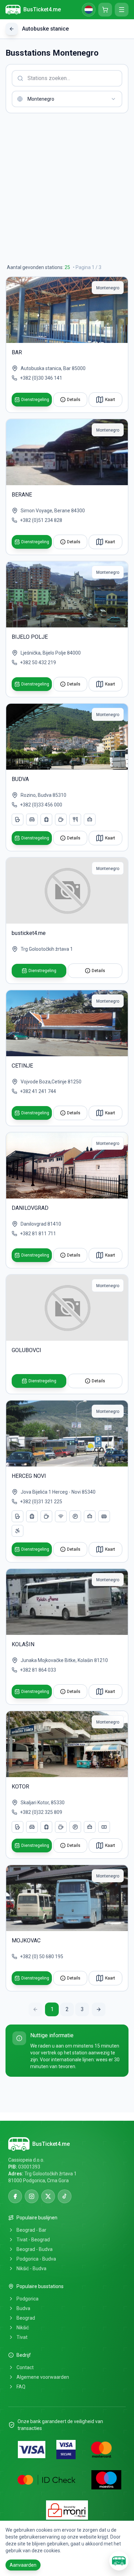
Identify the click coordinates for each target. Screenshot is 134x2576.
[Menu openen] (122, 10)
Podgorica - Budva (36, 2259)
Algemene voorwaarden (43, 2377)
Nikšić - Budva (31, 2268)
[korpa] (105, 10)
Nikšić (23, 2328)
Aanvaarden (23, 2565)
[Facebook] (15, 2196)
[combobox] (67, 99)
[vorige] (35, 2009)
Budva (23, 2308)
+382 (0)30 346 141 (41, 378)
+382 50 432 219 (38, 662)
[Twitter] (48, 2196)
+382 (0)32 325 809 (41, 1812)
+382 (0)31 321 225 (41, 1502)
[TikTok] (65, 2196)
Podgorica (27, 2299)
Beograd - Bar (31, 2230)
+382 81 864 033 (38, 1670)
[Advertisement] (67, 189)
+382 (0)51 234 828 (41, 520)
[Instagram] (32, 2196)
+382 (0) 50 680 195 (42, 1956)
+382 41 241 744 (38, 1091)
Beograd (26, 2318)
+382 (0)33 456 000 (41, 805)
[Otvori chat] (119, 2561)
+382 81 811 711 (38, 1234)
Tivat (22, 2337)
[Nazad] (12, 29)
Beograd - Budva (35, 2249)
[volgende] (99, 2009)
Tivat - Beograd (33, 2240)
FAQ (21, 2387)
